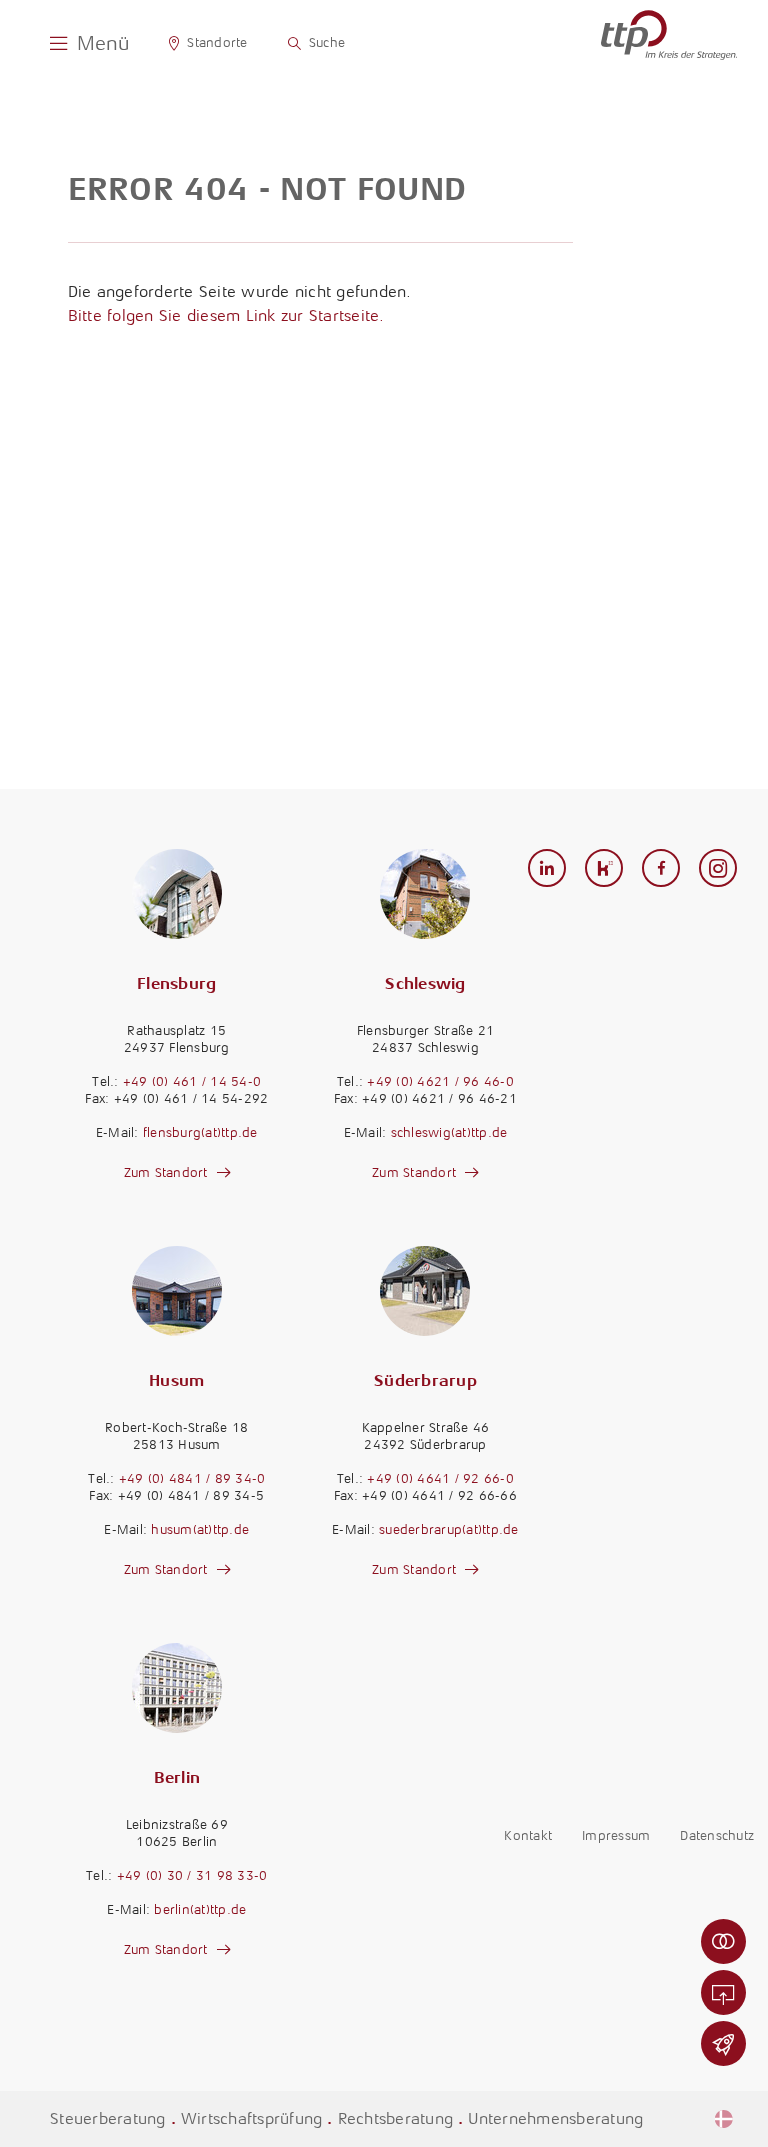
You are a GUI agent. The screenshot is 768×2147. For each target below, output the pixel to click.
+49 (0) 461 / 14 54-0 (192, 1081)
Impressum (616, 1835)
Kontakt (528, 1835)
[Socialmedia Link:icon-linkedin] (547, 869)
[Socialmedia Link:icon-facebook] (661, 869)
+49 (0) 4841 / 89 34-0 (192, 1478)
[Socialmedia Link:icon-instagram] (718, 869)
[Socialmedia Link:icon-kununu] (604, 869)
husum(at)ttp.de (200, 1529)
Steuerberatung (108, 2118)
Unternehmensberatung (555, 2118)
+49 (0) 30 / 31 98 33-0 (192, 1875)
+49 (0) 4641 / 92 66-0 (440, 1478)
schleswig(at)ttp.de (449, 1132)
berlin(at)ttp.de (200, 1909)
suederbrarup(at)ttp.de (449, 1529)
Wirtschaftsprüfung (252, 2118)
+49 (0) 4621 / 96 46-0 (440, 1081)
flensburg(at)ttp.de (200, 1132)
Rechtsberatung (396, 2118)
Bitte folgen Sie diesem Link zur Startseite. (226, 315)
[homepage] (669, 35)
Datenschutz (717, 1835)
